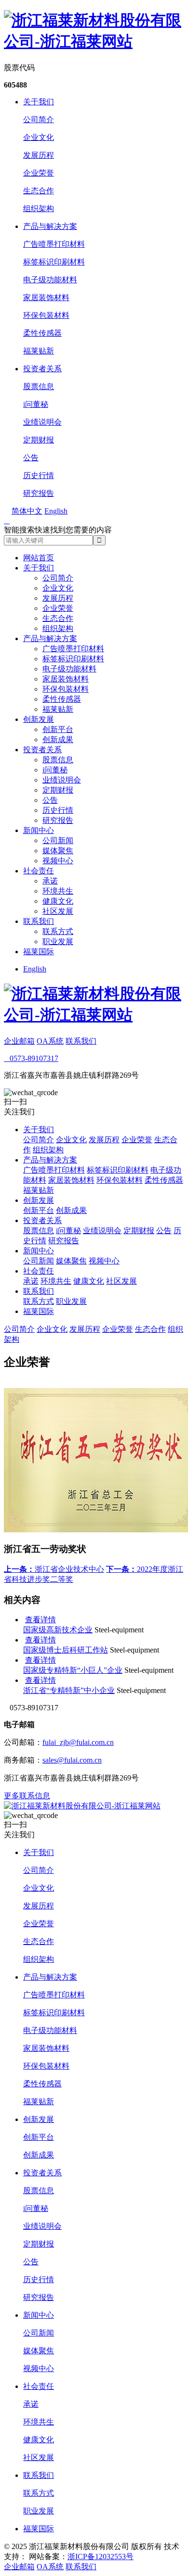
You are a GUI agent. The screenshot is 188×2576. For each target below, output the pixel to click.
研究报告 (39, 493)
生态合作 (39, 191)
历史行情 (39, 475)
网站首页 (39, 558)
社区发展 (58, 911)
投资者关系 (42, 369)
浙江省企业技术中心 (54, 1569)
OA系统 (50, 1041)
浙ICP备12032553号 (101, 2557)
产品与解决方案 (50, 226)
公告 (31, 458)
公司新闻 (58, 840)
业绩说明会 (42, 422)
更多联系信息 (27, 1796)
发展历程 (39, 155)
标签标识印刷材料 (54, 262)
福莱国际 (39, 952)
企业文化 (39, 137)
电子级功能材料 (50, 280)
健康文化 (58, 901)
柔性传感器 (42, 333)
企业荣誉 (39, 173)
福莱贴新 (39, 351)
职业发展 (58, 941)
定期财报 (39, 440)
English (35, 969)
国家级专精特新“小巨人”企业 (73, 1670)
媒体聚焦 (58, 851)
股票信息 (39, 386)
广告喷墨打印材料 (54, 244)
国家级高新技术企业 (58, 1630)
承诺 (50, 881)
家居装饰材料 (46, 297)
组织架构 (39, 208)
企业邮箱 (19, 1041)
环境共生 (58, 891)
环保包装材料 (46, 315)
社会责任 (39, 871)
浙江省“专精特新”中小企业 (69, 1690)
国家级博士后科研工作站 (66, 1650)
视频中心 (58, 861)
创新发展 (39, 719)
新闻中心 (39, 830)
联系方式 (58, 931)
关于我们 (39, 102)
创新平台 (58, 729)
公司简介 (39, 120)
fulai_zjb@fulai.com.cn (78, 1742)
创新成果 (58, 739)
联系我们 (39, 921)
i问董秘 (36, 404)
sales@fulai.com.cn (72, 1760)
